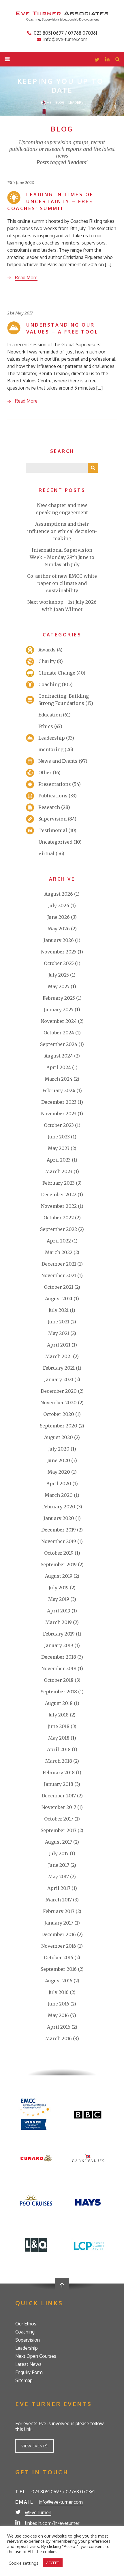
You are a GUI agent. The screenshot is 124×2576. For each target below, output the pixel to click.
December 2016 (59, 1934)
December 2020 (59, 1391)
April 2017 (59, 1888)
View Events (34, 2446)
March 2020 (59, 1495)
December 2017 (59, 1796)
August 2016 (59, 1981)
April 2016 (59, 2027)
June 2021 (59, 1322)
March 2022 (59, 1252)
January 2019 (59, 1645)
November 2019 (59, 1541)
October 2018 (59, 1680)
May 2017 (59, 1877)
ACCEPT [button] (53, 2563)
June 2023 (59, 1137)
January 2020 (59, 1518)
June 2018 (59, 1726)
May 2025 (59, 986)
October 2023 (59, 1125)
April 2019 (59, 1611)
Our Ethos (26, 2324)
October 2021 (59, 1287)
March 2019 (59, 1622)
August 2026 (59, 894)
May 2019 (59, 1599)
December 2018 (59, 1657)
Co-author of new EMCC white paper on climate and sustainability (62, 583)
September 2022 (59, 1229)
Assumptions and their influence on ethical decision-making (62, 531)
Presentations (55, 784)
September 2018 (59, 1692)
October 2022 (59, 1218)
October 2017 (59, 1819)
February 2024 (59, 1090)
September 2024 (59, 1044)
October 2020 (59, 1414)
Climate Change (57, 673)
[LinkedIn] (107, 60)
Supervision (52, 819)
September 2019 (59, 1564)
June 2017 (59, 1865)
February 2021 (59, 1368)
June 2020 (59, 1460)
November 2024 (59, 1021)
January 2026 (59, 940)
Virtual (46, 853)
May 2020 (59, 1472)
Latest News (28, 2364)
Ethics (46, 726)
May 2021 (59, 1333)
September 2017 (59, 1830)
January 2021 (59, 1379)
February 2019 (59, 1634)
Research (49, 807)
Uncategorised (55, 842)
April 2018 (59, 1749)
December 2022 (59, 1195)
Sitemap (24, 2380)
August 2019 (59, 1576)
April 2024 (59, 1067)
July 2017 (59, 1853)
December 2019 (59, 1530)
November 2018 (59, 1668)
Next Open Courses (36, 2356)
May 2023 (59, 1148)
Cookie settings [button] (24, 2563)
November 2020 (59, 1403)
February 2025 (59, 998)
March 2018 (59, 1761)
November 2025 (59, 952)
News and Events (58, 761)
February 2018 (59, 1773)
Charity (47, 661)
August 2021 (59, 1299)
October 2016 (59, 1958)
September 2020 (59, 1426)
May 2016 (58, 2015)
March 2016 (59, 2038)
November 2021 (59, 1275)
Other (45, 773)
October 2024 (59, 1033)
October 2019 (59, 1553)
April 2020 (59, 1484)
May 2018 (59, 1738)
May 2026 (59, 929)
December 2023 (59, 1102)
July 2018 (59, 1715)
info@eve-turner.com (65, 39)
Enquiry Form (29, 2372)
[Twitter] (97, 60)
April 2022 (59, 1241)
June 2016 (59, 2004)
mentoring (51, 749)
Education (50, 715)
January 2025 (59, 1010)
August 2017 (59, 1842)
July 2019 (59, 1588)
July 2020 (59, 1449)
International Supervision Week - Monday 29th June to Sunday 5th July (62, 557)
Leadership (52, 738)
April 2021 (59, 1345)
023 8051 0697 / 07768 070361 (65, 33)
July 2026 (59, 905)
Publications (53, 796)
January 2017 (59, 1923)
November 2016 (59, 1946)
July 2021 (59, 1310)
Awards (47, 650)
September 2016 (59, 1969)
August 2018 (59, 1703)
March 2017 (59, 1900)
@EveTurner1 (38, 2512)
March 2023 (59, 1171)
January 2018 (59, 1784)
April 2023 (59, 1160)
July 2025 (59, 975)
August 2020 (59, 1437)
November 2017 (59, 1807)
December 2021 (59, 1264)
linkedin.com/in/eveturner (52, 2523)
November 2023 (59, 1114)
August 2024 (59, 1056)
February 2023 (59, 1183)
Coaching (49, 684)
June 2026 (59, 917)
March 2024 (59, 1079)
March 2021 (59, 1356)
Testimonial (53, 830)
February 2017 (59, 1911)
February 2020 (59, 1507)
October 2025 (59, 963)
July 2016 (59, 1992)
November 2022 (59, 1206)
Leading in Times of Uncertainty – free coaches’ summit (50, 201)
